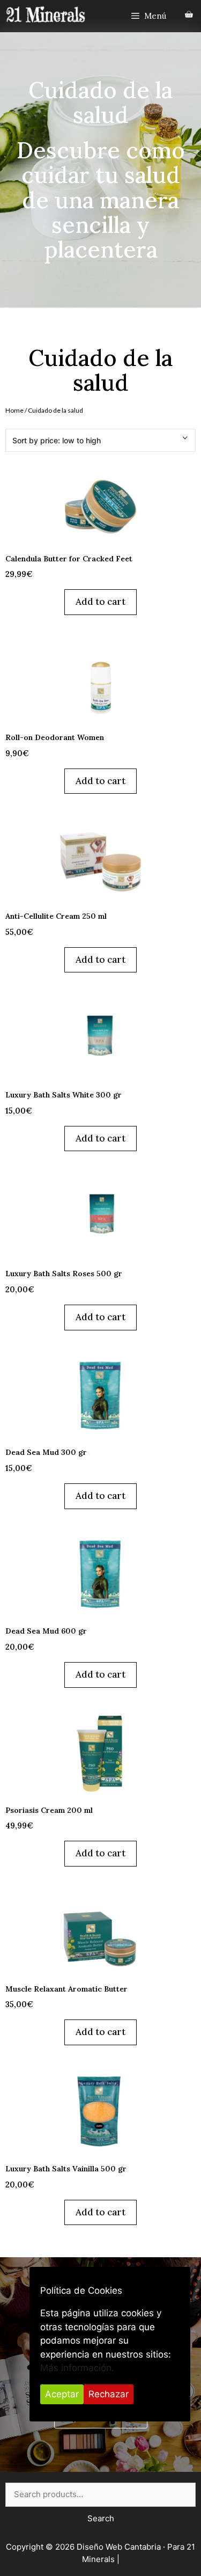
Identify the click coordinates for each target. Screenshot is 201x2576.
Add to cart (100, 602)
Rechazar (109, 2394)
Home (14, 410)
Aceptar (62, 2394)
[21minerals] (46, 15)
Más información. (77, 2368)
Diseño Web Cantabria (120, 2547)
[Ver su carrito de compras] (189, 15)
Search (101, 2518)
